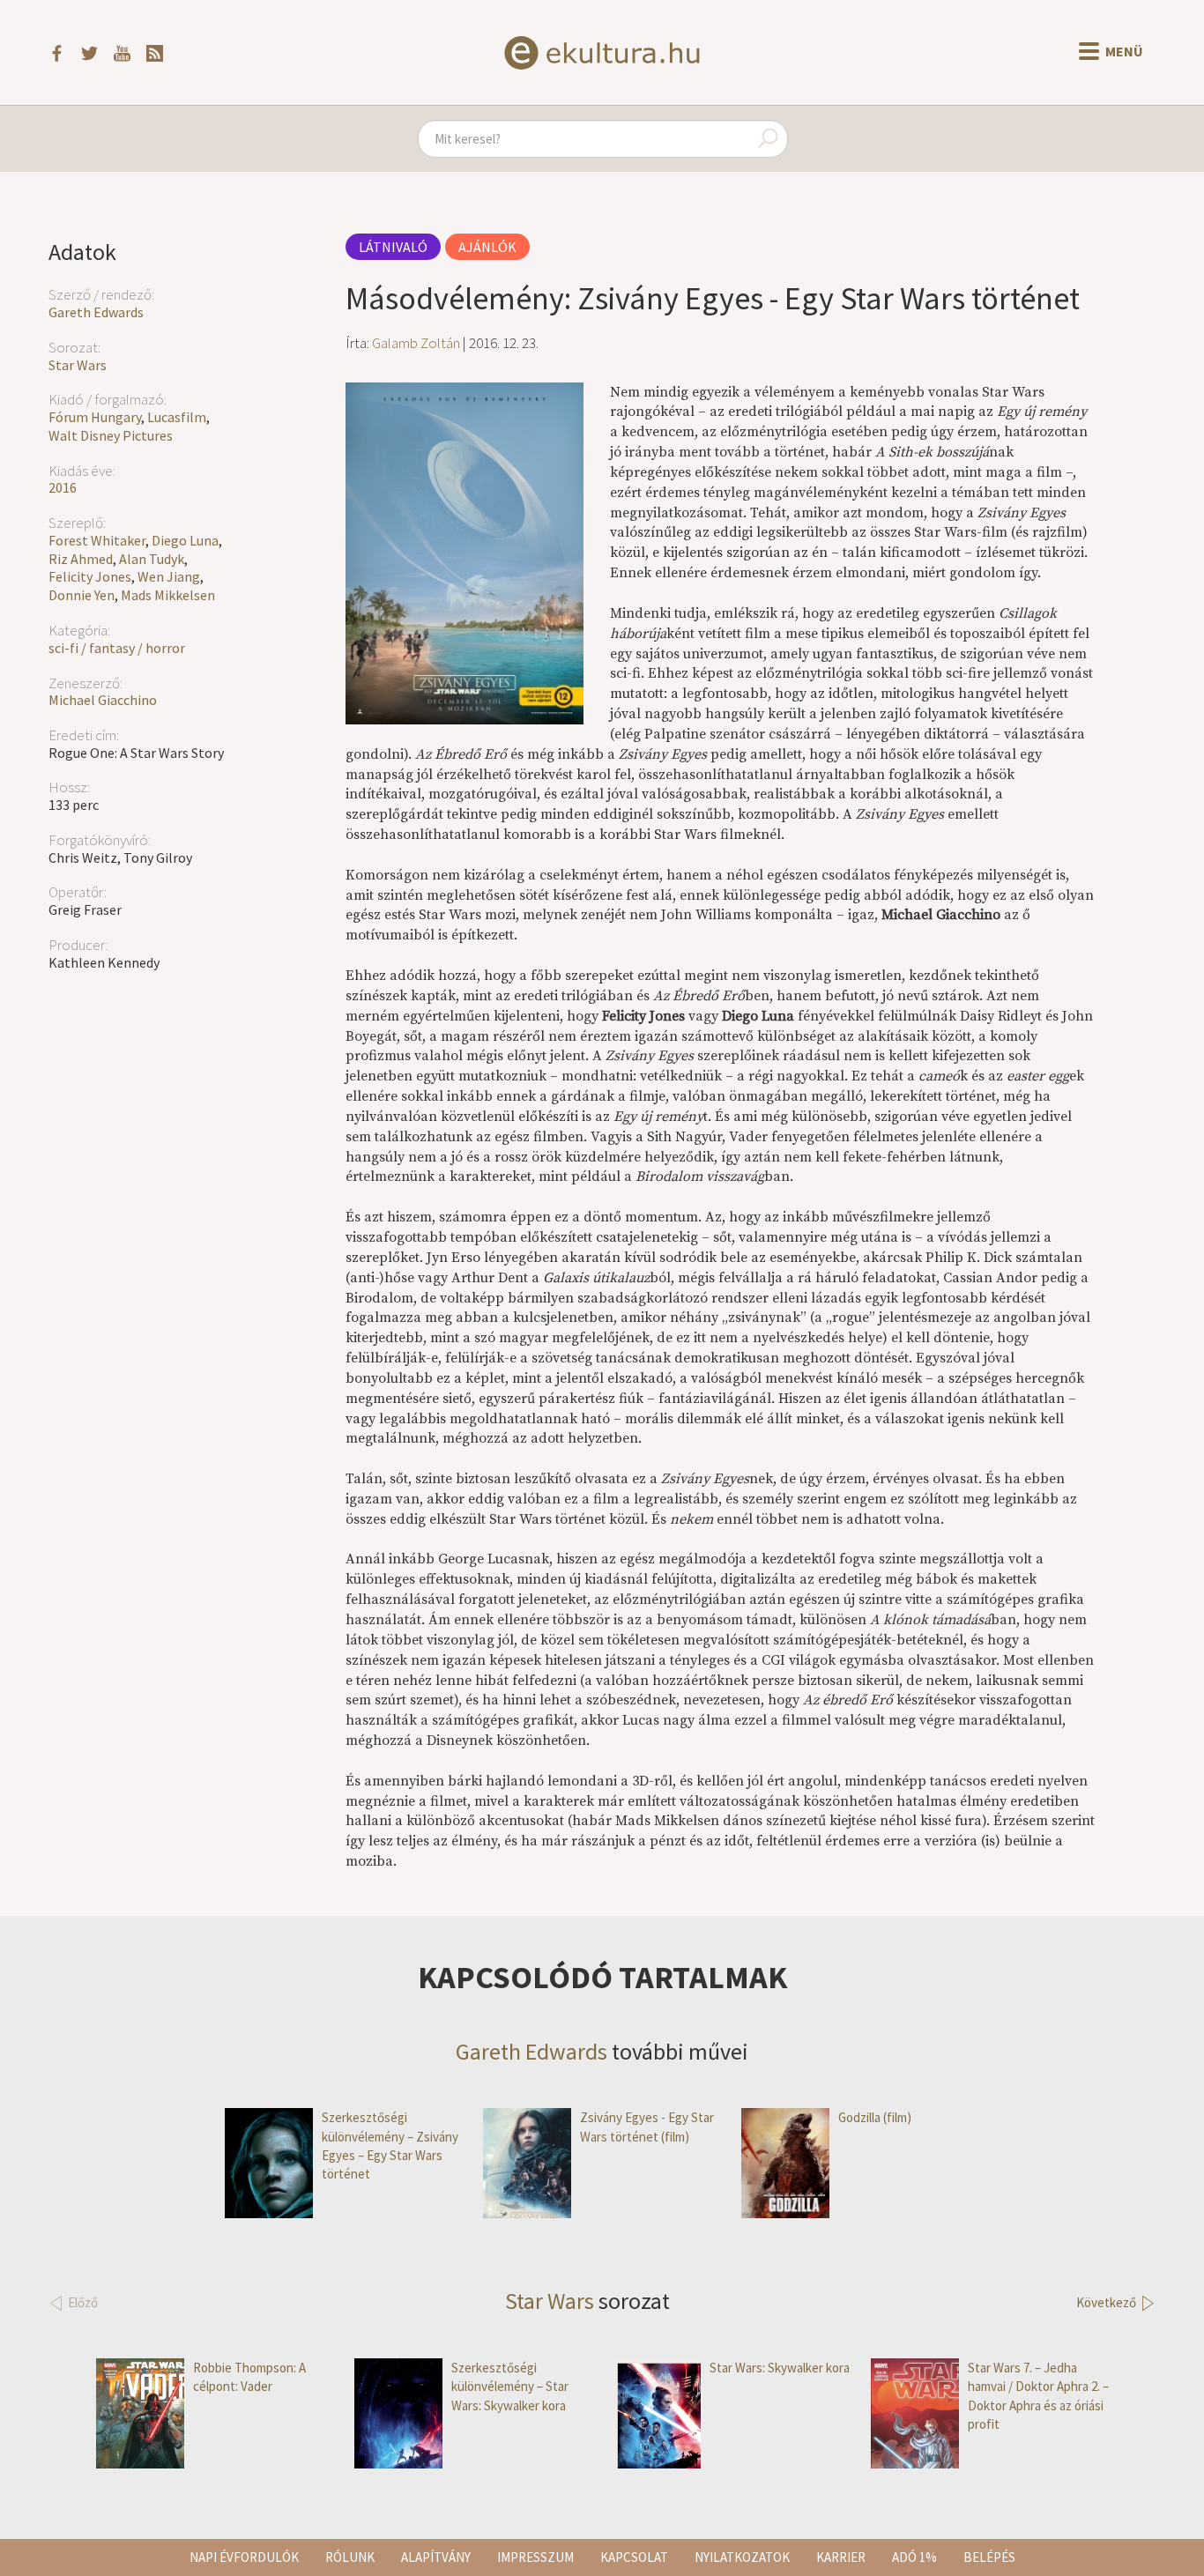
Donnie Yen (82, 595)
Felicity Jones (90, 576)
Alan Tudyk (152, 559)
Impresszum (535, 2557)
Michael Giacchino (103, 700)
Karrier (841, 2557)
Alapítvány (436, 2557)
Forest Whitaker (97, 540)
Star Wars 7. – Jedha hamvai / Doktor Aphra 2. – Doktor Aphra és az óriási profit (1038, 2396)
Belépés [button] (989, 2557)
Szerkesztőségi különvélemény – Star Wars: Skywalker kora (510, 2387)
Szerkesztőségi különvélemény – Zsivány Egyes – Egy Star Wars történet (390, 2145)
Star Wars (78, 365)
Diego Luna (185, 540)
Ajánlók (487, 247)
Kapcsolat (634, 2557)
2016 (63, 487)
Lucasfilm (177, 417)
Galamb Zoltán (416, 343)
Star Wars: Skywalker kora (780, 2368)
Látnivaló (393, 247)
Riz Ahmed (81, 559)
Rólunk (350, 2557)
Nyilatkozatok (742, 2557)
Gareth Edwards (96, 312)
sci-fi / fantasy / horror (117, 648)
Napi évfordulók (244, 2557)
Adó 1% (914, 2557)
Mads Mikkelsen (168, 595)
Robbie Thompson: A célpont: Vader (249, 2377)
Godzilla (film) (875, 2117)
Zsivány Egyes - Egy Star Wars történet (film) (647, 2127)
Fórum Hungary (95, 417)
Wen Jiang (169, 576)
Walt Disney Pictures (111, 435)
